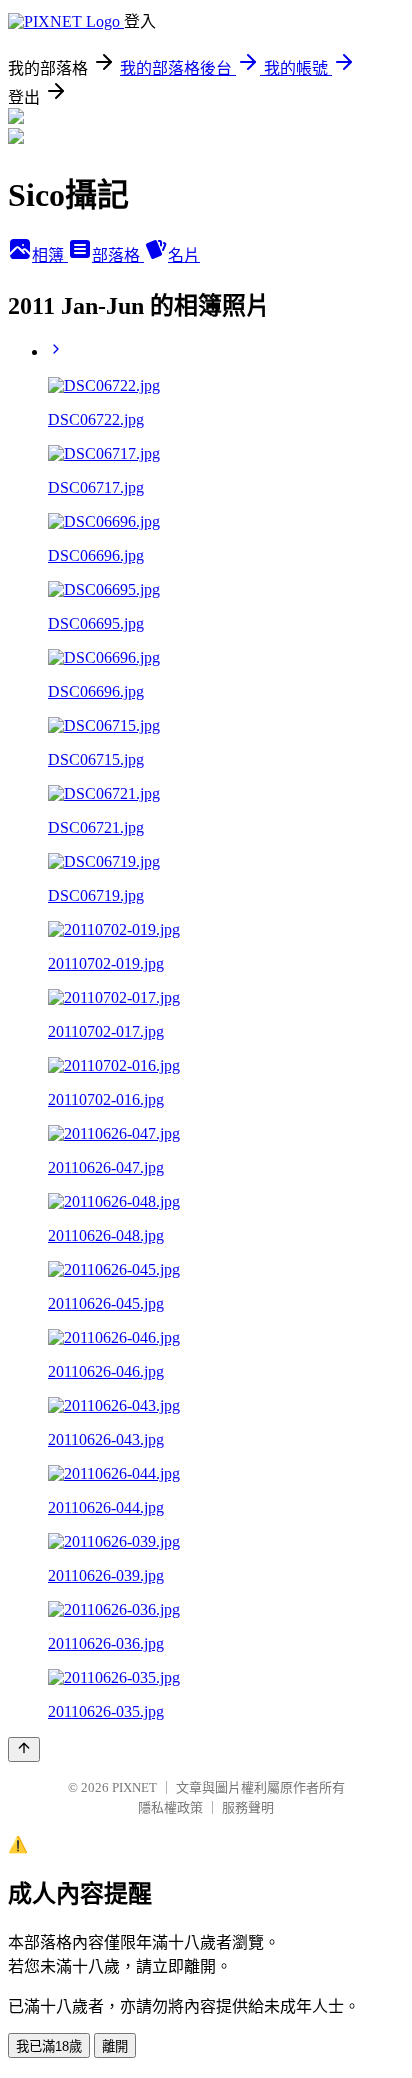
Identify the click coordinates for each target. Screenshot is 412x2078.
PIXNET (134, 1787)
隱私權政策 (170, 1807)
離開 (115, 2046)
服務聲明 (248, 1807)
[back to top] (24, 1749)
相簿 (50, 255)
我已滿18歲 (49, 2046)
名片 (184, 255)
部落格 (118, 255)
